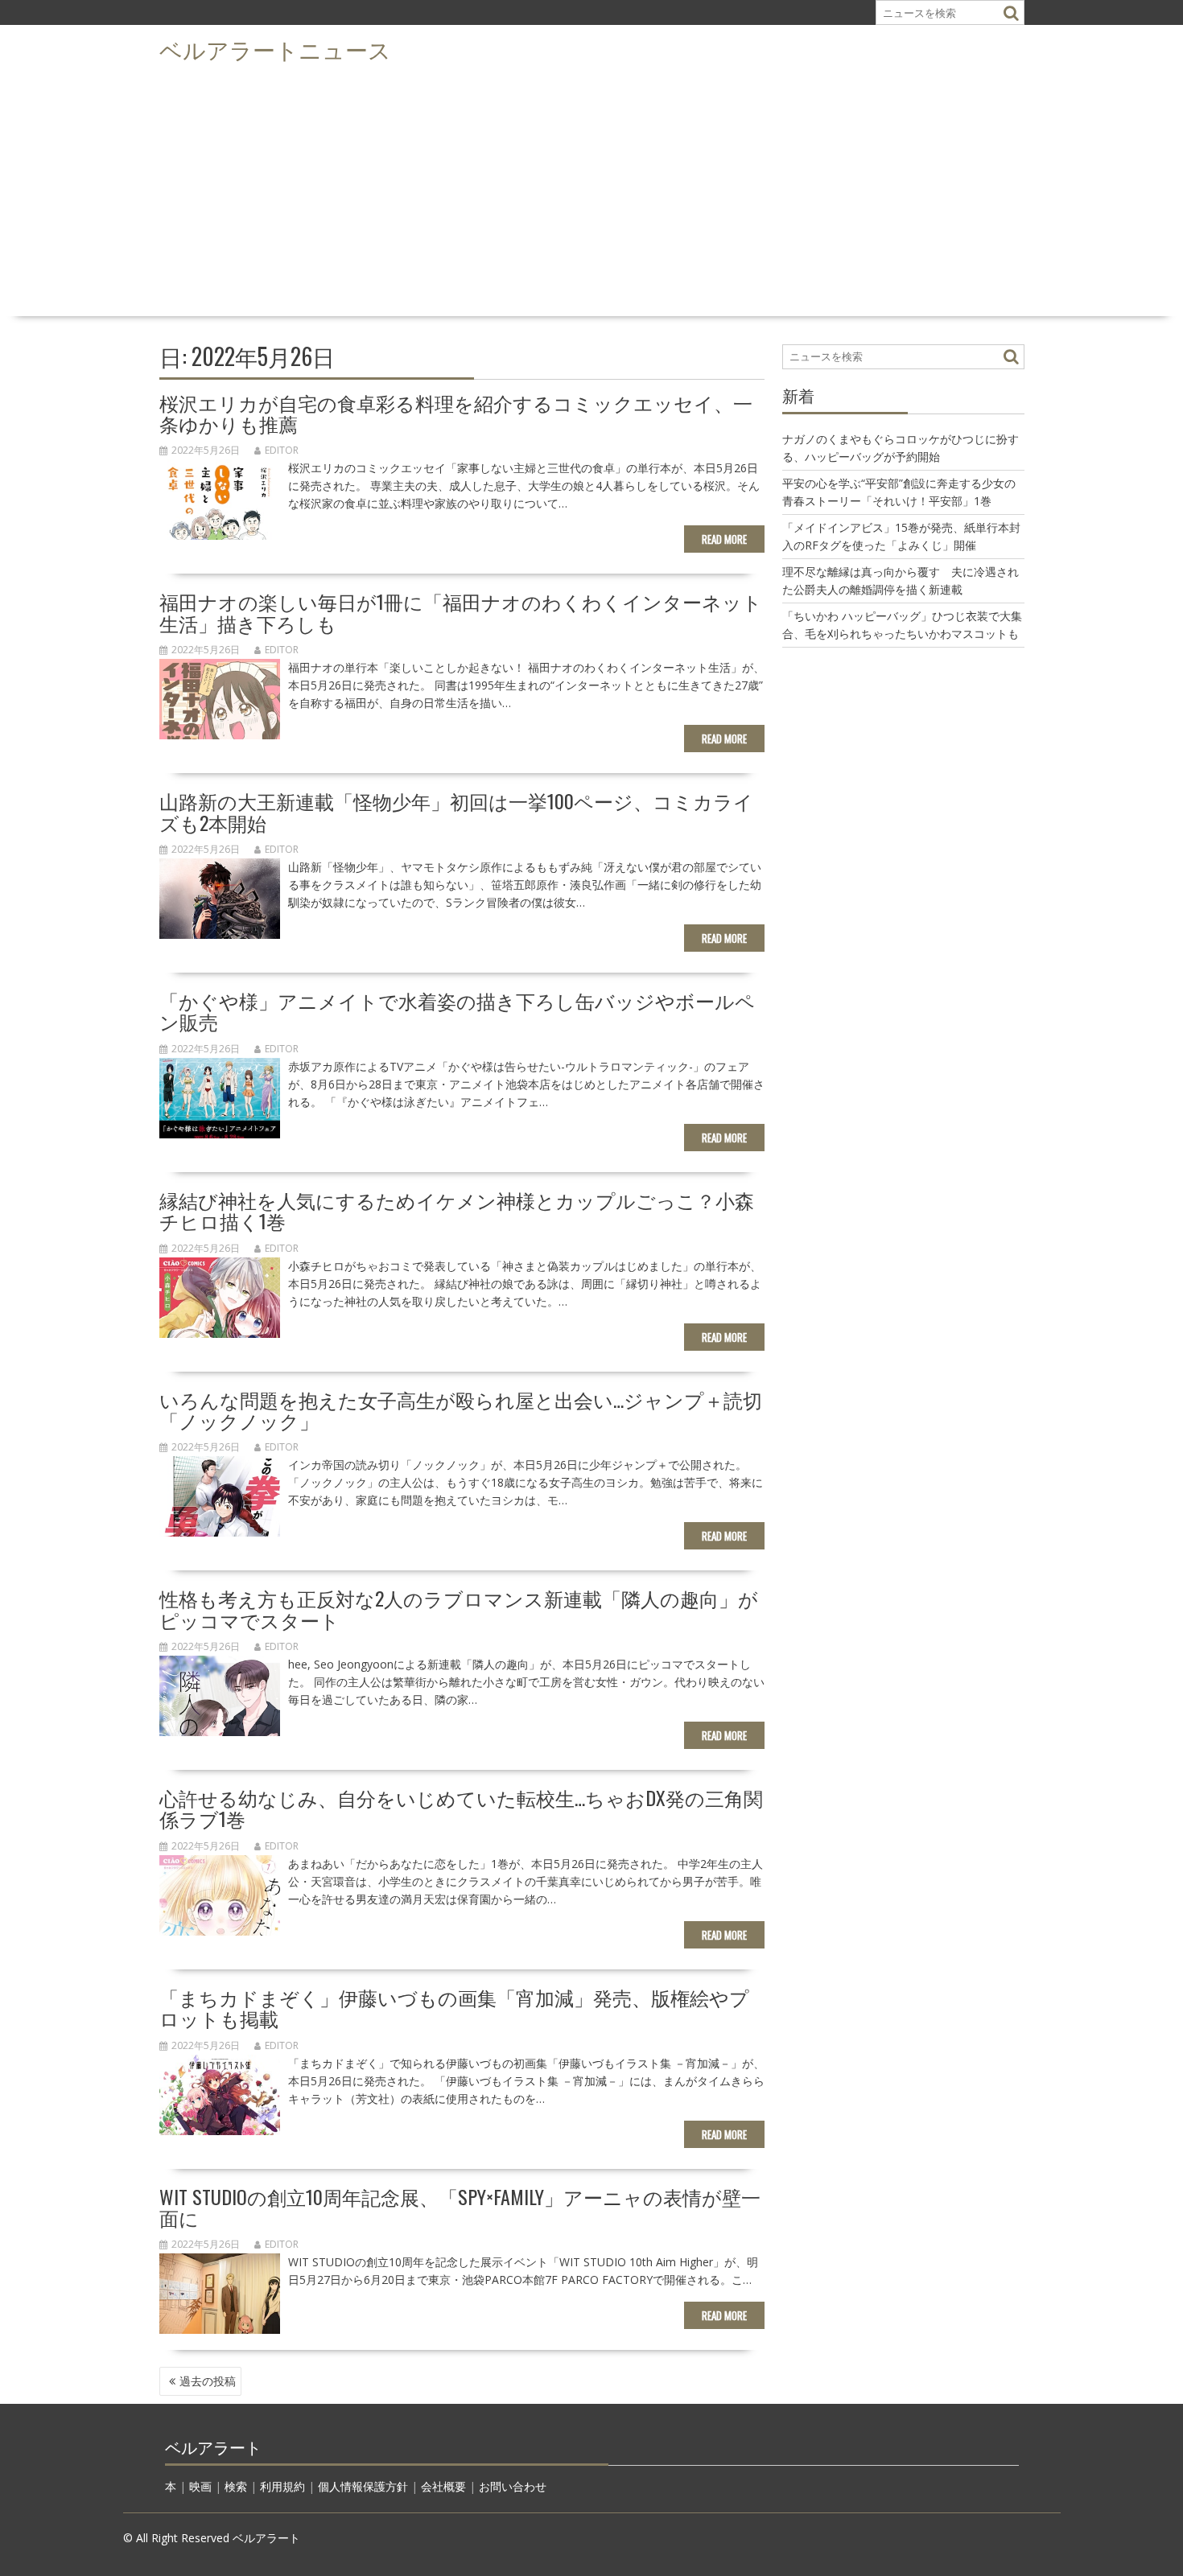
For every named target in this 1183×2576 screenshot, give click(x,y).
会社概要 (443, 2486)
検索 (236, 2486)
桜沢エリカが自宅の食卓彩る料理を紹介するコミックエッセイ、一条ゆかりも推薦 (456, 413)
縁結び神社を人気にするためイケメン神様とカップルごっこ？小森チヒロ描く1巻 (457, 1210)
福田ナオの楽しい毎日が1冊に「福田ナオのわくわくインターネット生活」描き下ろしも (461, 611)
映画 (200, 2486)
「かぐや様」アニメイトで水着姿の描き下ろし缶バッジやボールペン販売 (457, 1010)
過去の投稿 (208, 2381)
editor (282, 450)
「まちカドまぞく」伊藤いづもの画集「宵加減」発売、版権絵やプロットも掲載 (454, 2007)
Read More (724, 539)
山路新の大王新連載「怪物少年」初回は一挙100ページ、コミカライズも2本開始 (456, 811)
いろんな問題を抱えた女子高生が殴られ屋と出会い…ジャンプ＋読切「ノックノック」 (461, 1409)
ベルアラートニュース (275, 49)
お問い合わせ (513, 2486)
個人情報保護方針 (363, 2486)
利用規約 (282, 2486)
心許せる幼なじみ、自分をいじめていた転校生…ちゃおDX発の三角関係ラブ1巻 (461, 1808)
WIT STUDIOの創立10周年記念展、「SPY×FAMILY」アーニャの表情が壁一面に (460, 2207)
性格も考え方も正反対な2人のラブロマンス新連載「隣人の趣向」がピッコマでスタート (459, 1608)
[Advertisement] (591, 190)
